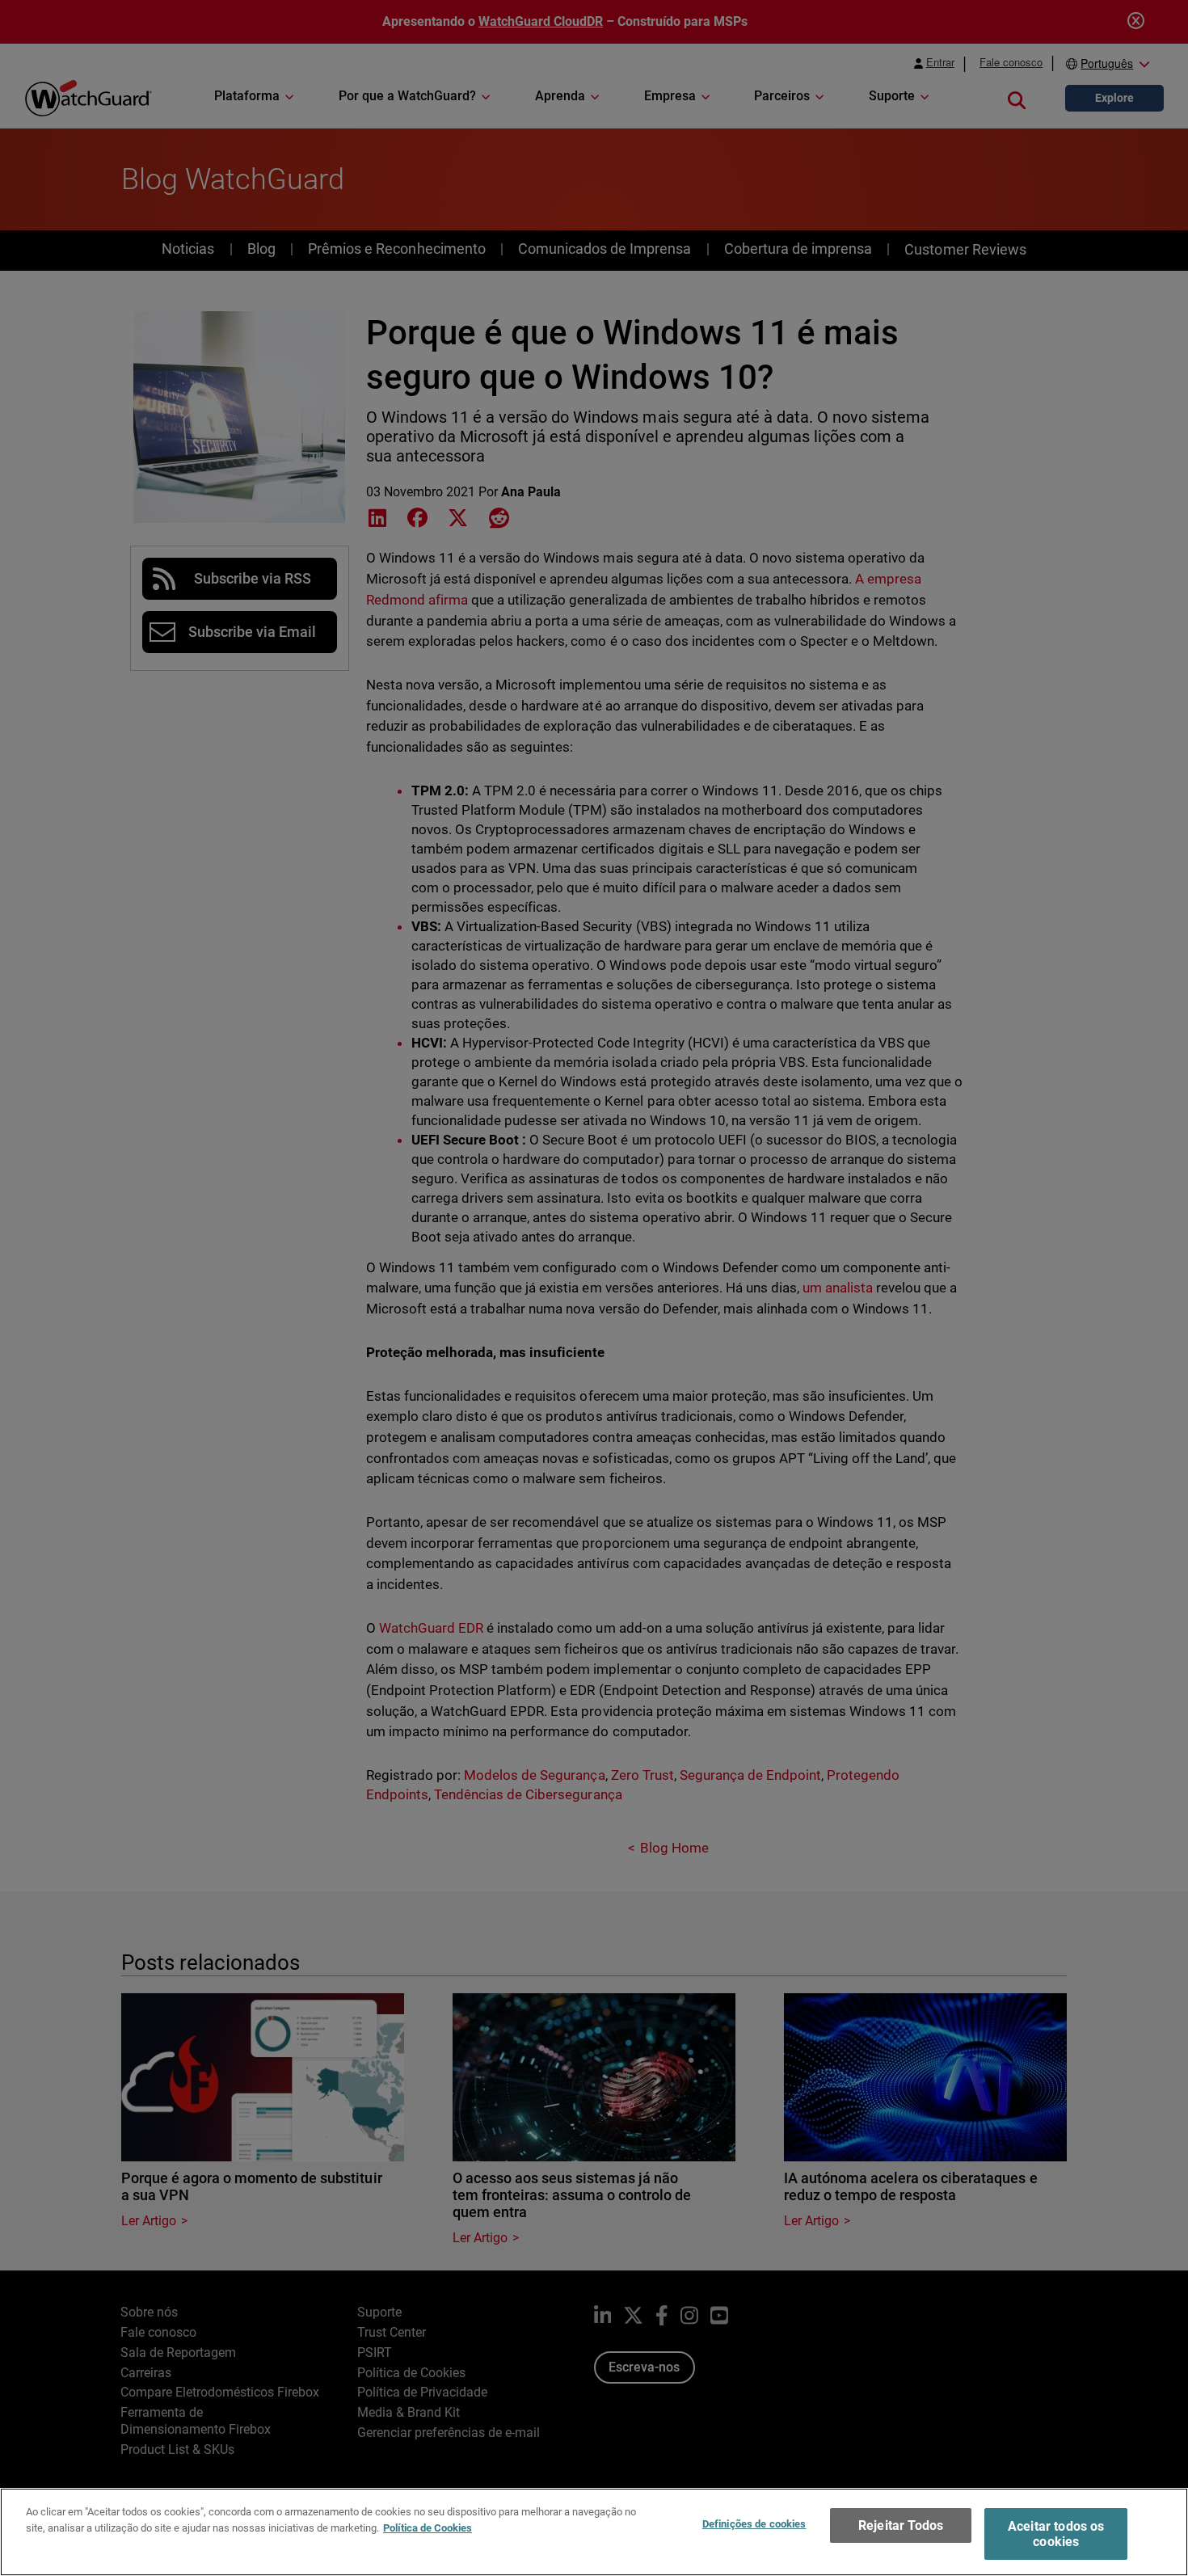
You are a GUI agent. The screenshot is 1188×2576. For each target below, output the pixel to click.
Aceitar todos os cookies (1056, 2534)
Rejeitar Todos (901, 2525)
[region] (594, 2532)
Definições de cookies (754, 2524)
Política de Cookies (428, 2527)
